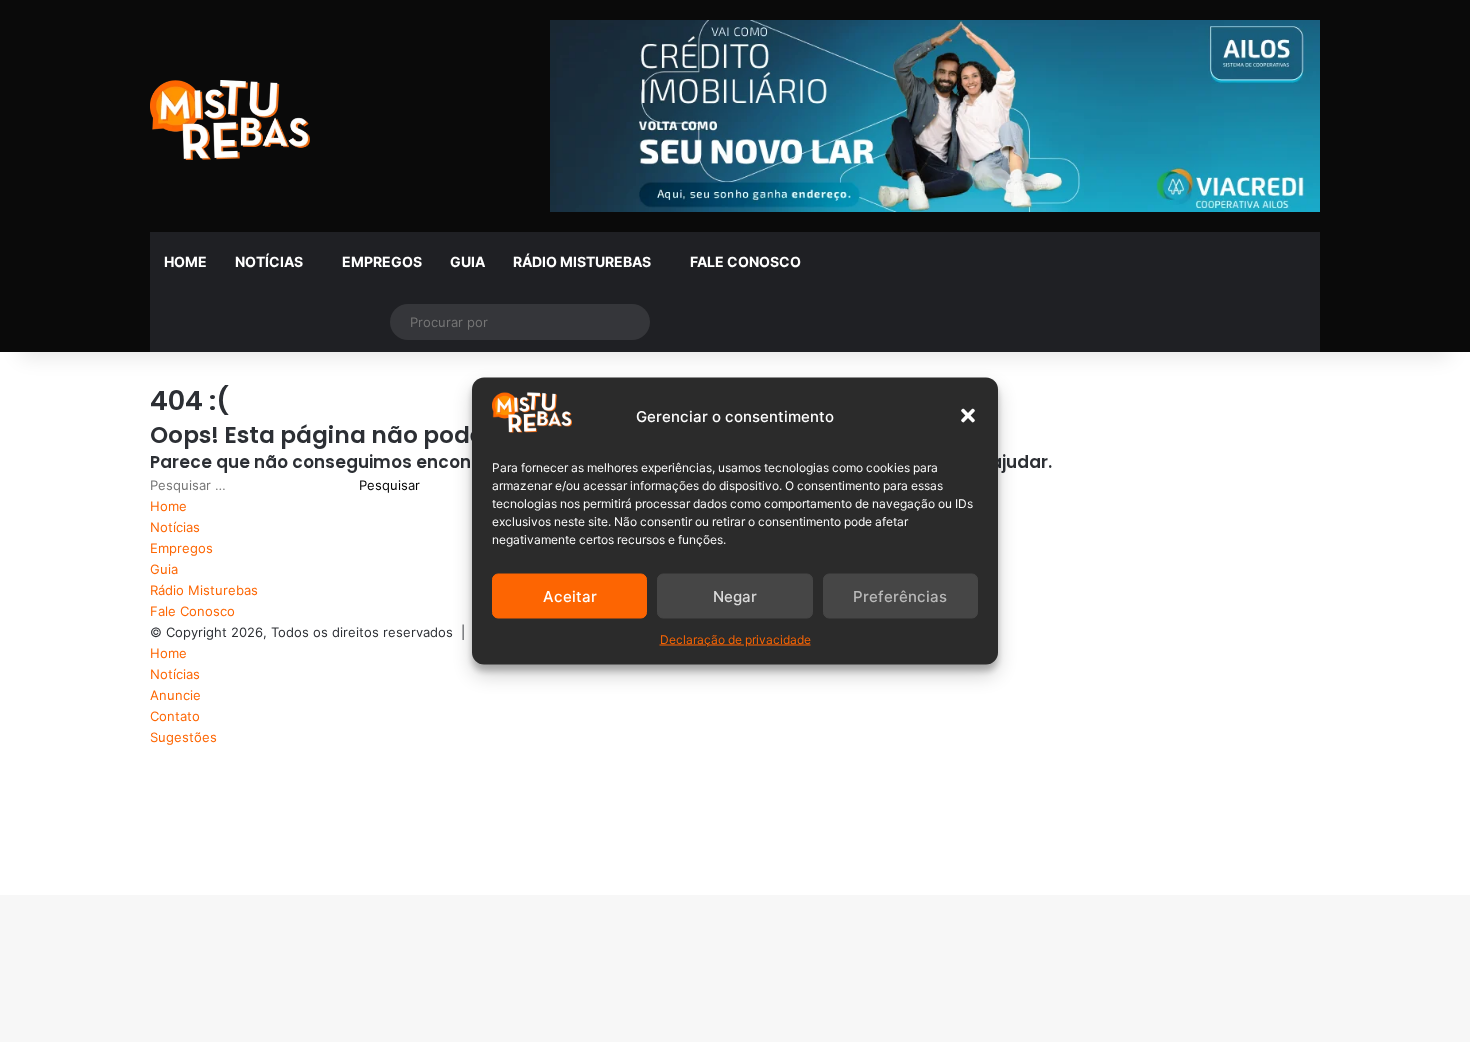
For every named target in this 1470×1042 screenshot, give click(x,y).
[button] (968, 416)
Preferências (900, 595)
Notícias (269, 261)
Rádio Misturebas (582, 261)
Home (185, 261)
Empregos (382, 261)
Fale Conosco (745, 261)
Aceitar (570, 595)
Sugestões (183, 737)
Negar (735, 595)
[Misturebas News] (230, 120)
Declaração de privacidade (735, 639)
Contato (175, 716)
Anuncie (175, 695)
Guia (467, 261)
